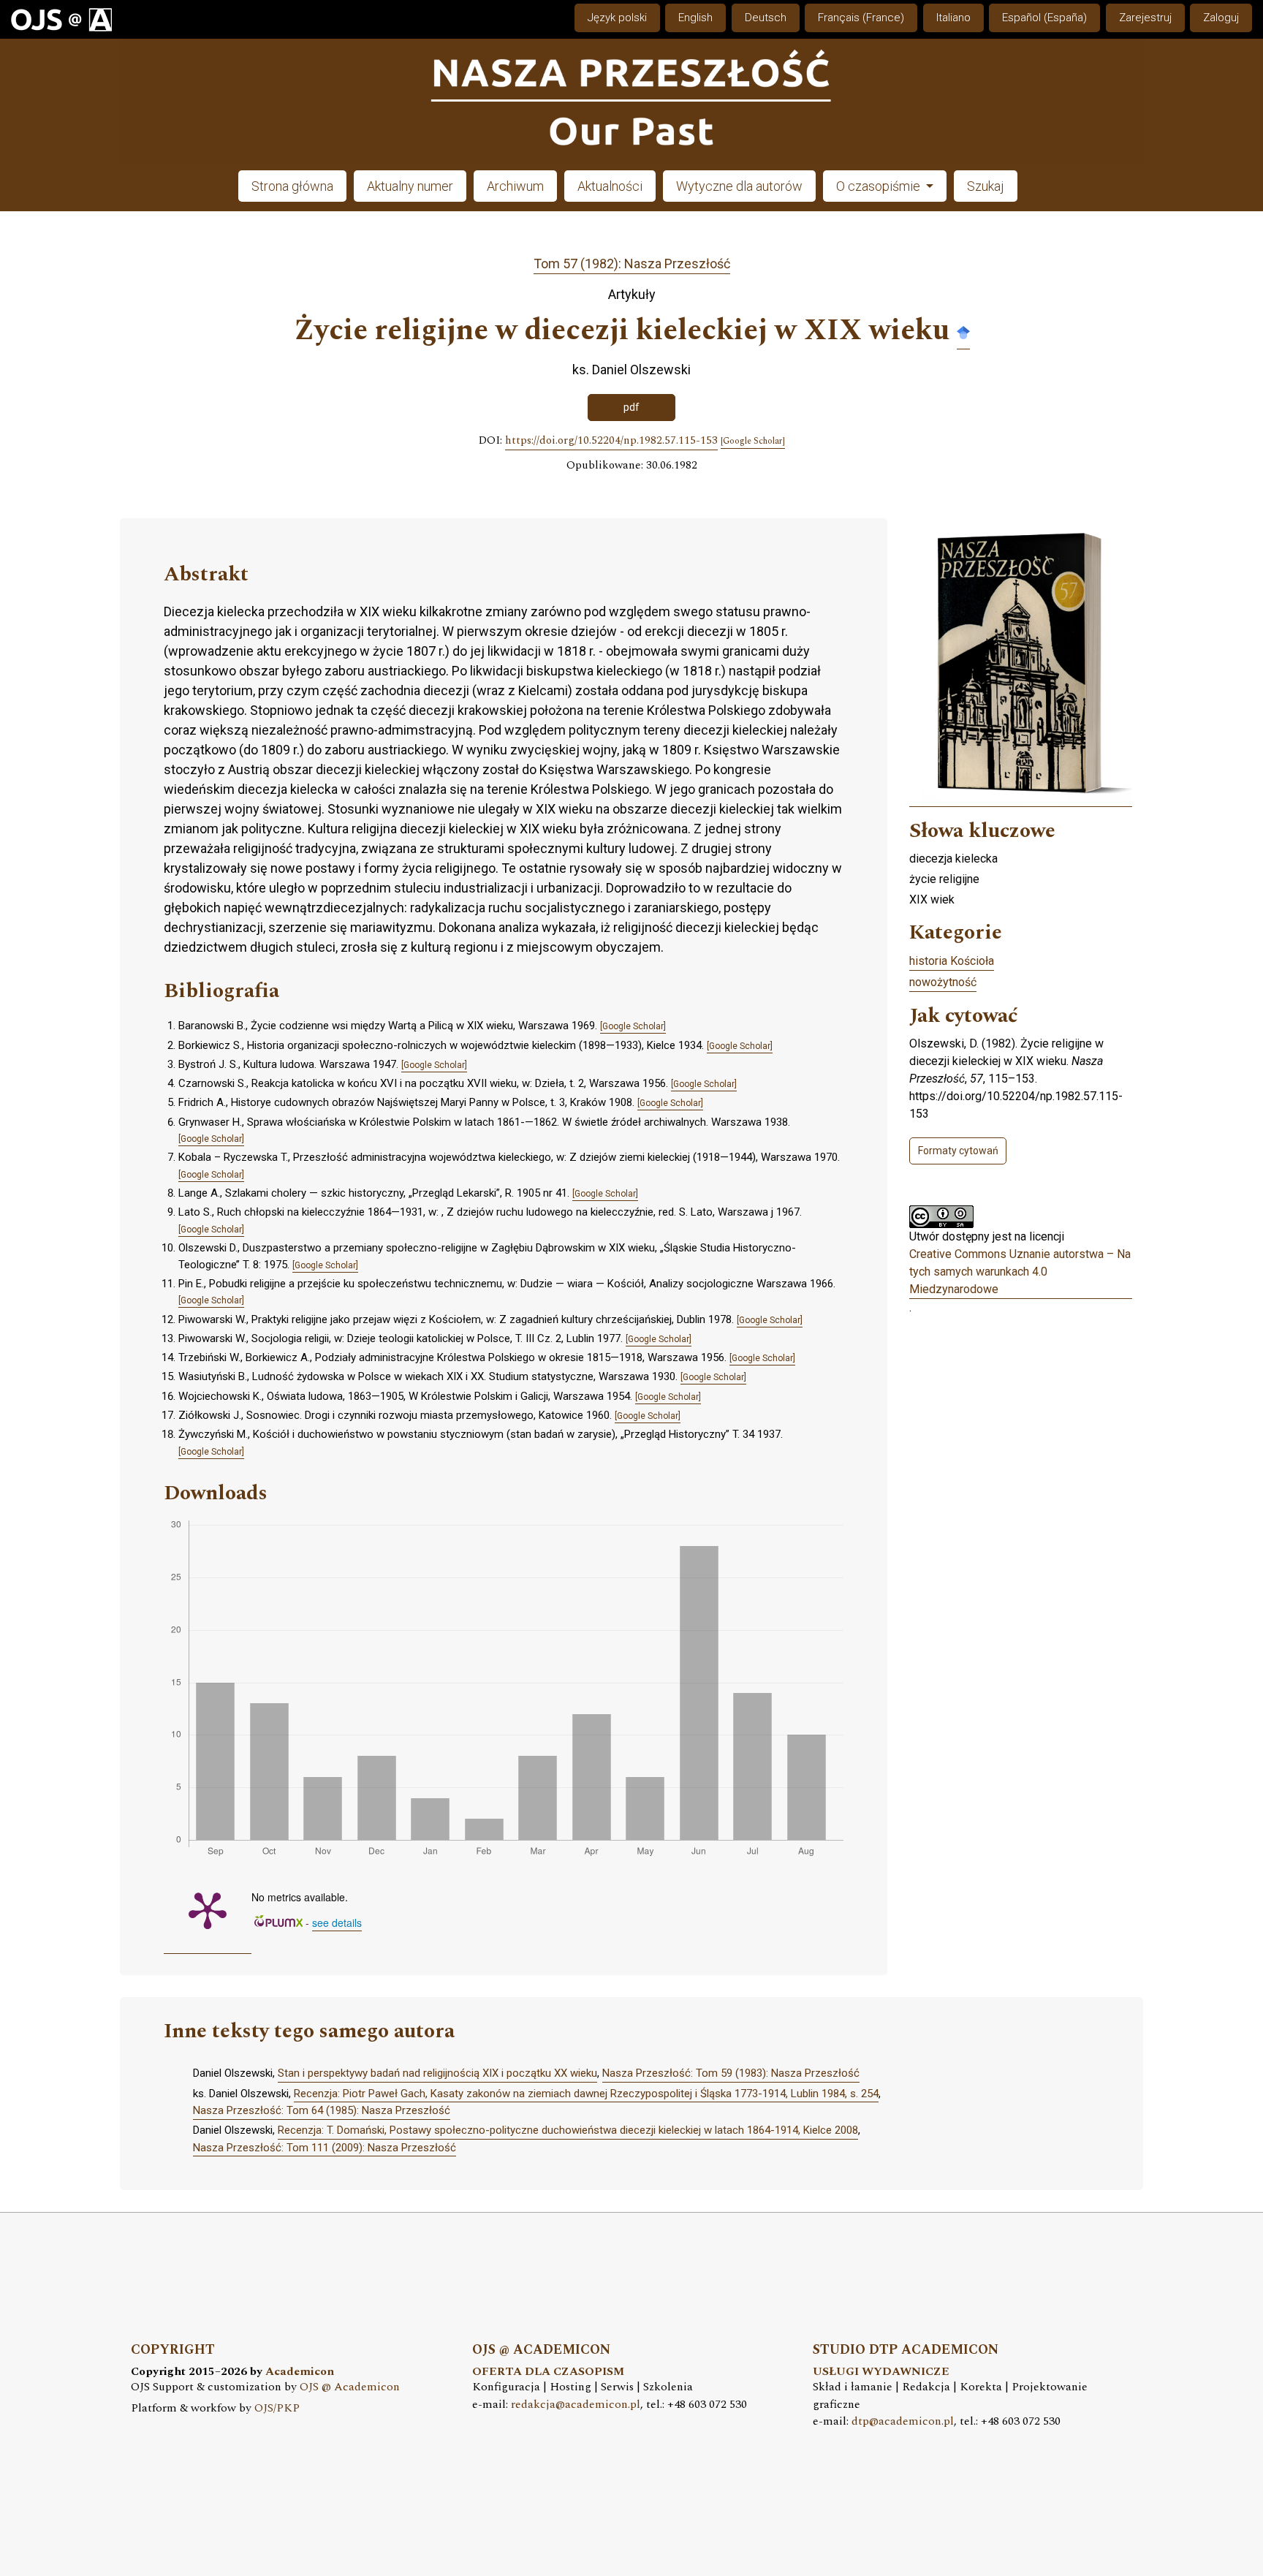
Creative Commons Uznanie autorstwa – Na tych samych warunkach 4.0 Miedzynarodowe (1020, 1272)
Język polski (617, 18)
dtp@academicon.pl (903, 2421)
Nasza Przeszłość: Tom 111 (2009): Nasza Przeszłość (325, 2148)
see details (337, 1922)
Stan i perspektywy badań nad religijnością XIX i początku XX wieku (437, 2073)
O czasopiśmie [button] (880, 186)
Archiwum (515, 186)
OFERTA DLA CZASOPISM (548, 2372)
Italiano (953, 18)
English (695, 18)
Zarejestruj (1145, 18)
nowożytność (943, 982)
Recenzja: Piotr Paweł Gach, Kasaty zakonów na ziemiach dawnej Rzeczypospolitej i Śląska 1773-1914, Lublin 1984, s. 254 (586, 2094)
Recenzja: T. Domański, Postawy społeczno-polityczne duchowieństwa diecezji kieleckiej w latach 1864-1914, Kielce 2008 (568, 2130)
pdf (631, 407)
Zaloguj (1221, 18)
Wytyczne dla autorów (739, 186)
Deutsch (766, 18)
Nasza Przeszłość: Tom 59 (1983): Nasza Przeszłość (731, 2073)
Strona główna (292, 186)
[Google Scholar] (963, 332)
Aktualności (610, 186)
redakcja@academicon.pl (576, 2405)
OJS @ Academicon (350, 2387)
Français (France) (861, 18)
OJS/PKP (277, 2408)
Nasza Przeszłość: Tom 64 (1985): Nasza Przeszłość (322, 2110)
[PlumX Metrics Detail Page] (208, 1909)
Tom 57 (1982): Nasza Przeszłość (632, 264)
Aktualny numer (410, 186)
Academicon (300, 2372)
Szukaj (986, 186)
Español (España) (1044, 18)
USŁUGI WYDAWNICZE (881, 2372)
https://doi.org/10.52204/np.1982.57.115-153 (611, 441)
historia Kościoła (952, 961)
